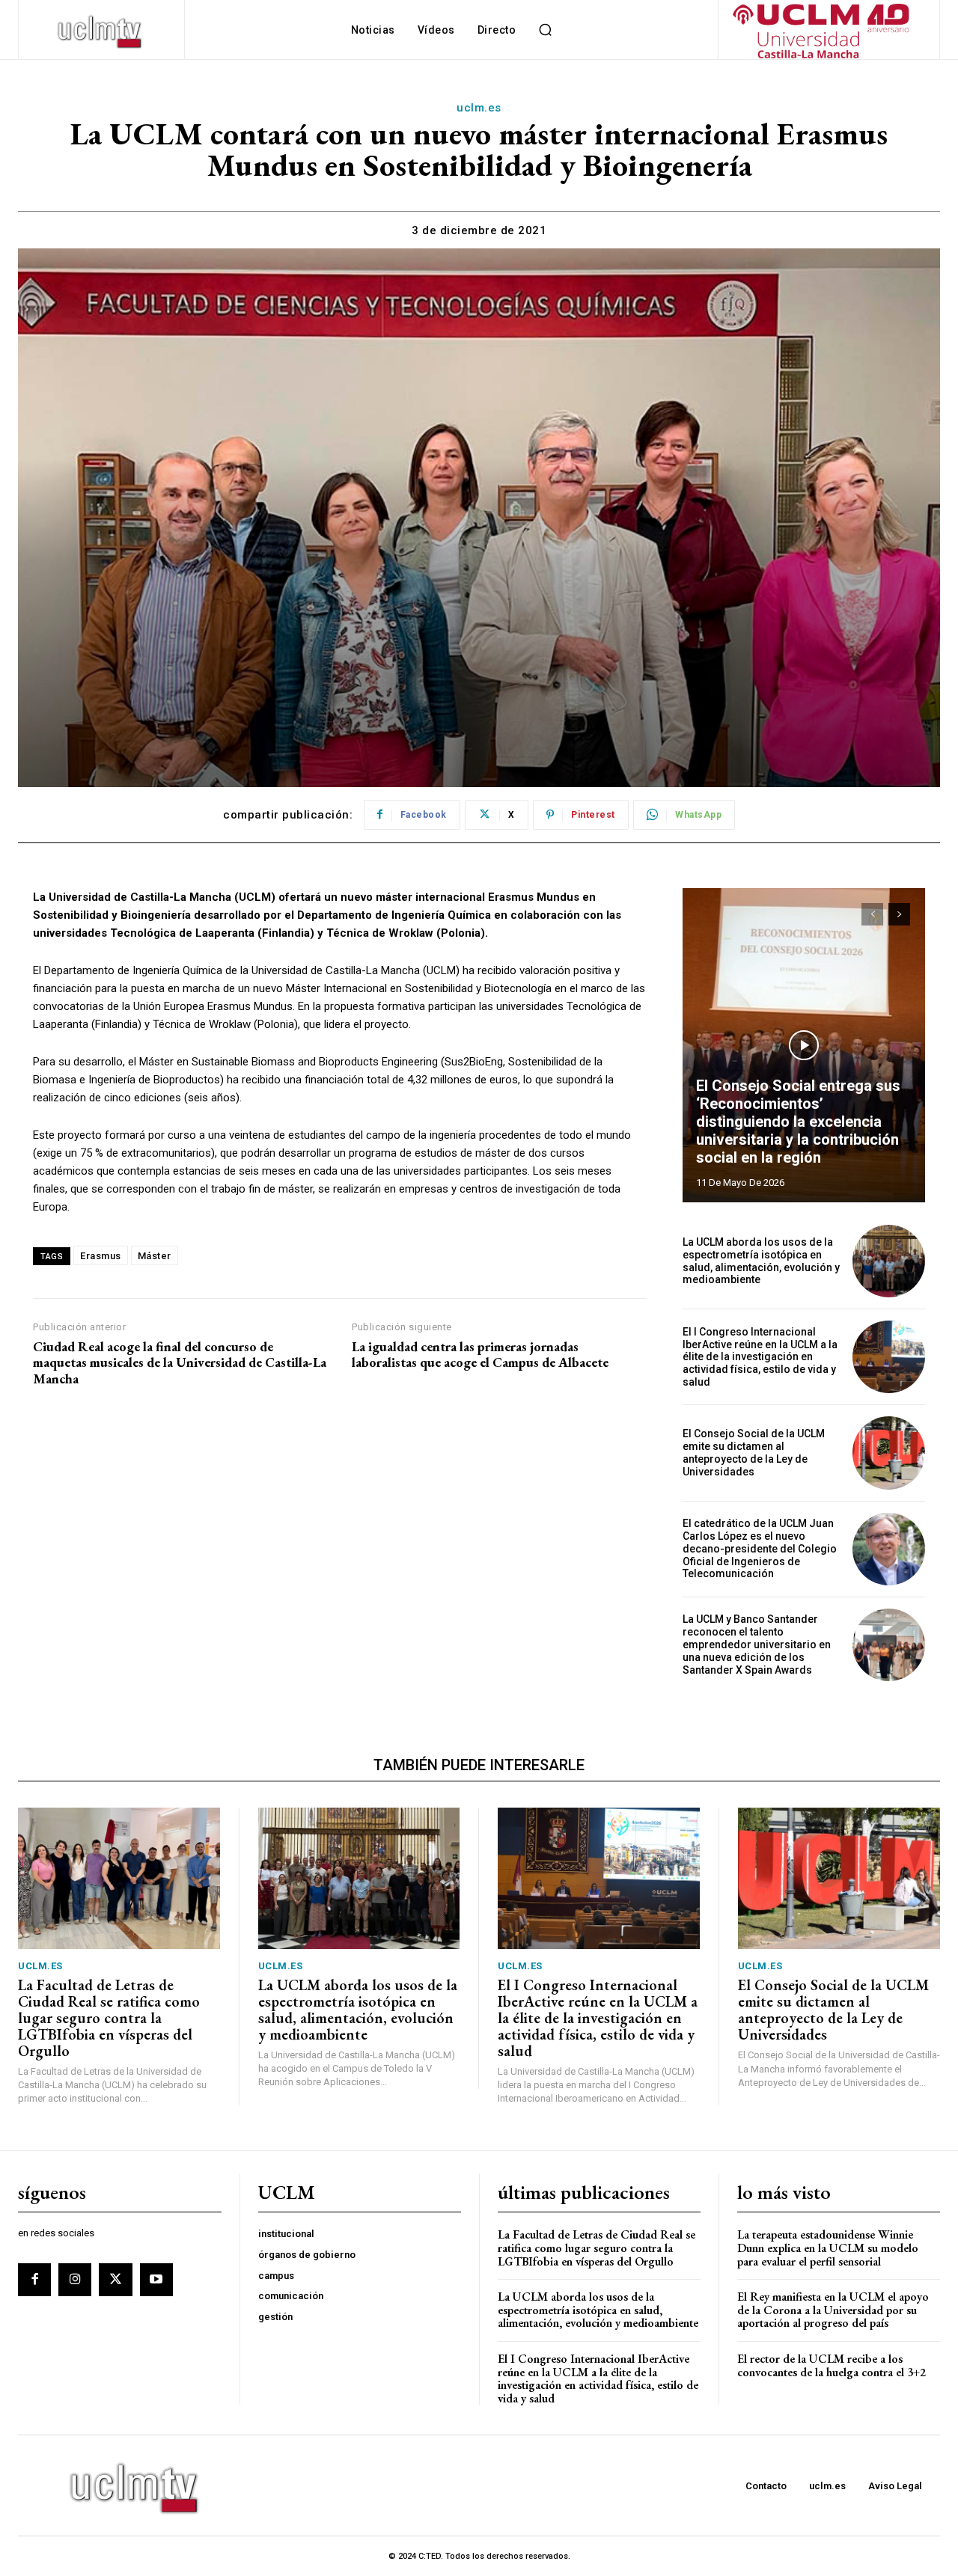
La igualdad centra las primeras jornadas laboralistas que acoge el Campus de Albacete (480, 1355)
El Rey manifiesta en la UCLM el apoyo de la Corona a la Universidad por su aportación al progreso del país (833, 2310)
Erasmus (101, 1256)
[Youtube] (156, 2280)
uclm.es (479, 108)
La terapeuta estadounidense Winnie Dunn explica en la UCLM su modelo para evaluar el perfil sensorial (828, 2248)
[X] (115, 2280)
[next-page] (899, 914)
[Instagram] (75, 2280)
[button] (545, 30)
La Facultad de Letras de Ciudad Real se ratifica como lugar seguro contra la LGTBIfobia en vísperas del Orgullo (109, 2018)
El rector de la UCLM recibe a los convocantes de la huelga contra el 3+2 (832, 2365)
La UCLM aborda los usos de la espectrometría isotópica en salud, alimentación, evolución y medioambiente (761, 1261)
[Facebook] (34, 2280)
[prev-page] (872, 914)
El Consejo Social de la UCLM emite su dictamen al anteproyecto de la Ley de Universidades (754, 1452)
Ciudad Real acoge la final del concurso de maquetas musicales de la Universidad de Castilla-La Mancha (180, 1363)
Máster (155, 1256)
